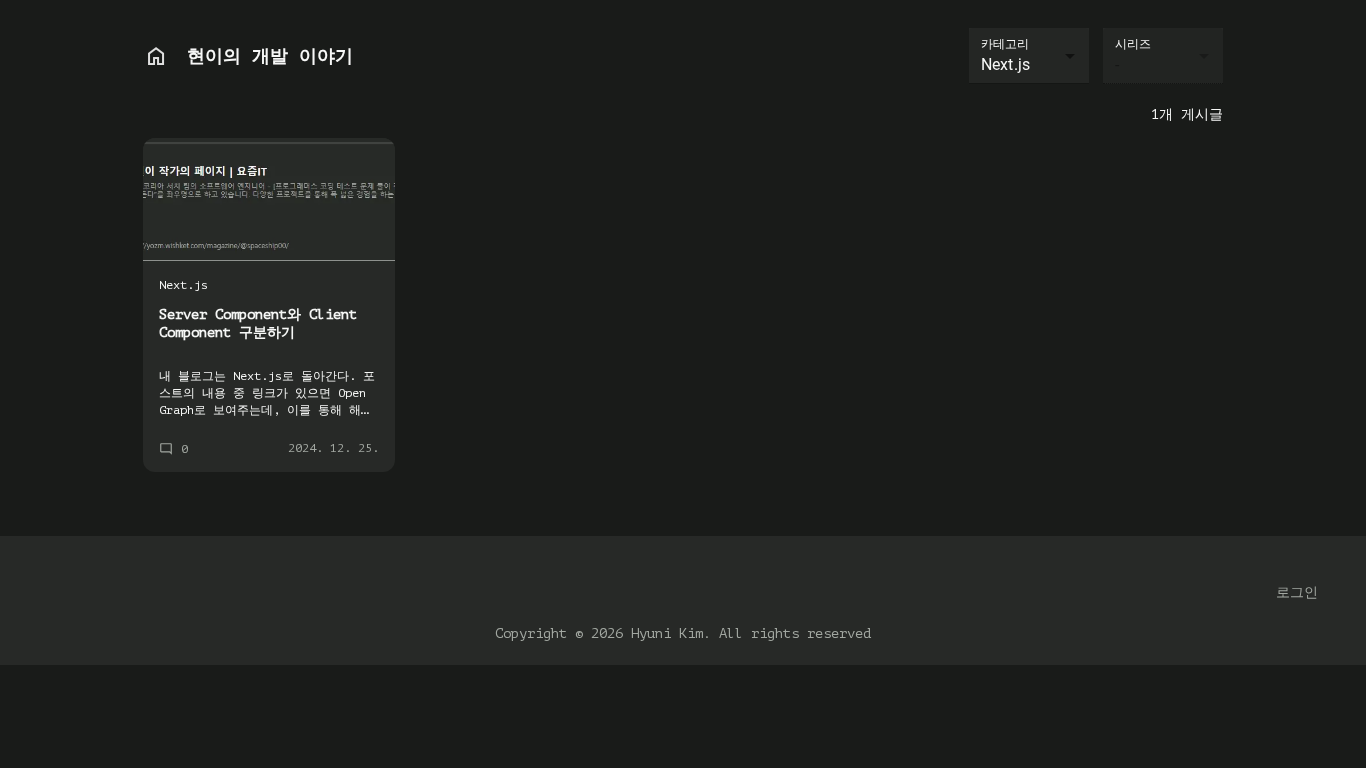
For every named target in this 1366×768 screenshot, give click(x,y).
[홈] (156, 56)
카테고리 (1005, 44)
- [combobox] (1117, 64)
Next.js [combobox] (1005, 64)
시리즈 (1133, 44)
